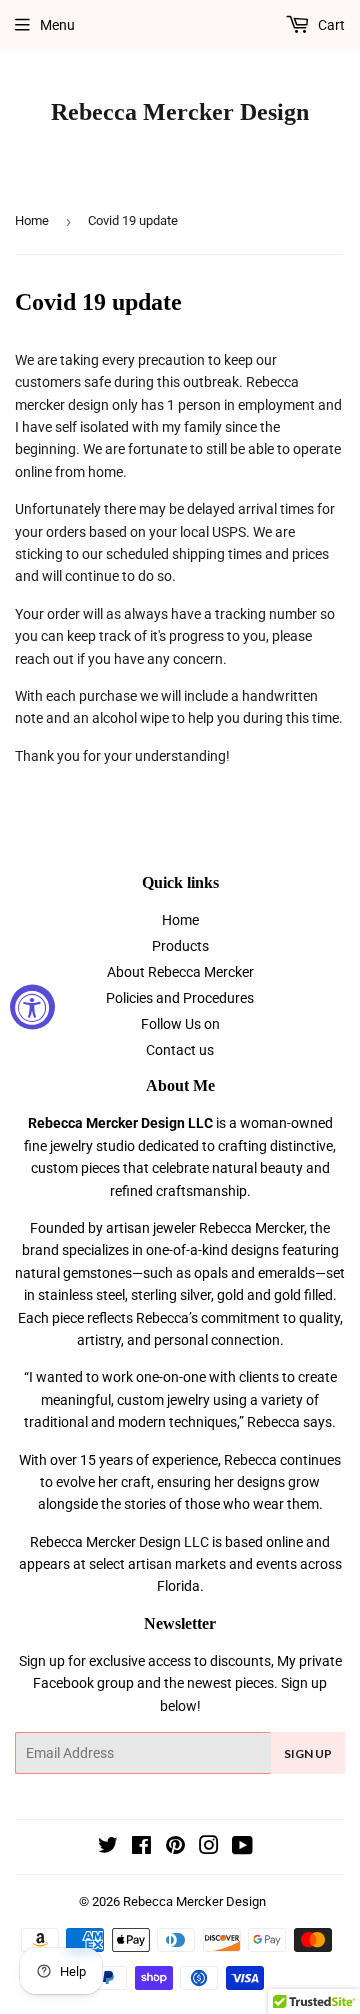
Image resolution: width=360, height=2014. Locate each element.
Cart (330, 25)
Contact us (180, 1050)
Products (180, 946)
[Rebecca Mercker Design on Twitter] (108, 1848)
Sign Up (308, 1753)
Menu (57, 25)
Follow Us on (180, 1024)
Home (32, 220)
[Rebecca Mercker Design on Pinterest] (175, 1848)
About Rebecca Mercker (180, 972)
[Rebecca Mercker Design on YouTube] (242, 1848)
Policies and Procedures (180, 998)
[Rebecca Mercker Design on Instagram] (209, 1848)
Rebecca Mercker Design (180, 111)
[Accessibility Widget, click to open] (32, 1007)
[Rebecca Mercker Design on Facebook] (141, 1848)
